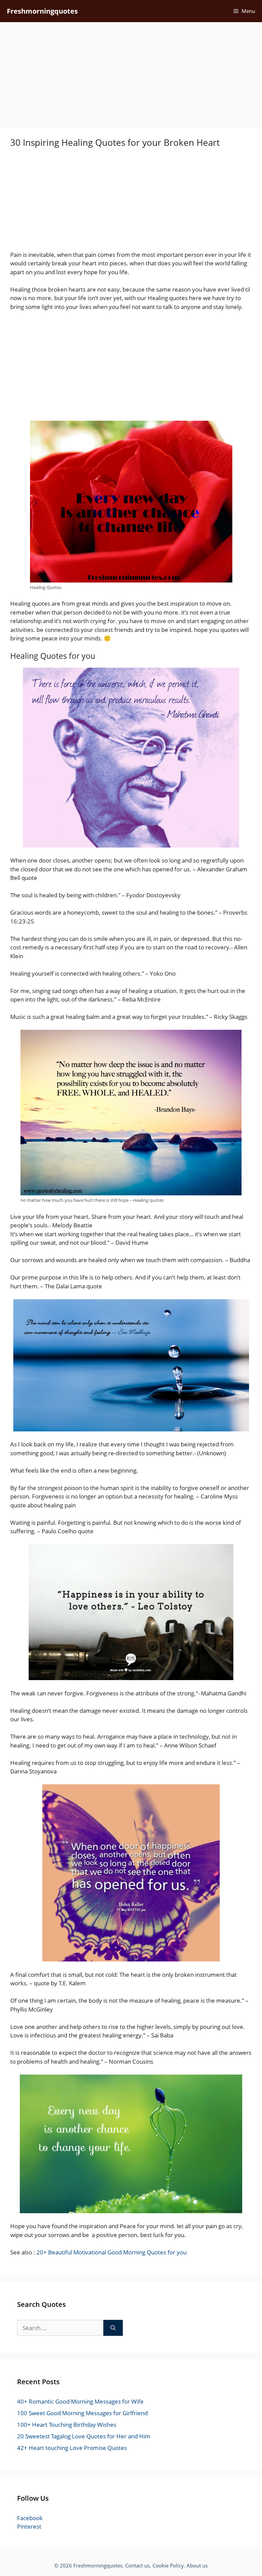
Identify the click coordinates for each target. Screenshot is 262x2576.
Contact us (137, 2565)
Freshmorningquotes (42, 11)
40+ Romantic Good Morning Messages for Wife (80, 2401)
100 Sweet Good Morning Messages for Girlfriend (82, 2413)
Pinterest (29, 2526)
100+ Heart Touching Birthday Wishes (67, 2425)
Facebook (30, 2518)
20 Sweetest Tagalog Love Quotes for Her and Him (84, 2436)
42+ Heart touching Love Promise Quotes (72, 2448)
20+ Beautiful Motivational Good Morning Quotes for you (112, 2252)
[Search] (113, 2328)
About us (197, 2565)
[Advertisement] (131, 77)
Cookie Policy (168, 2565)
